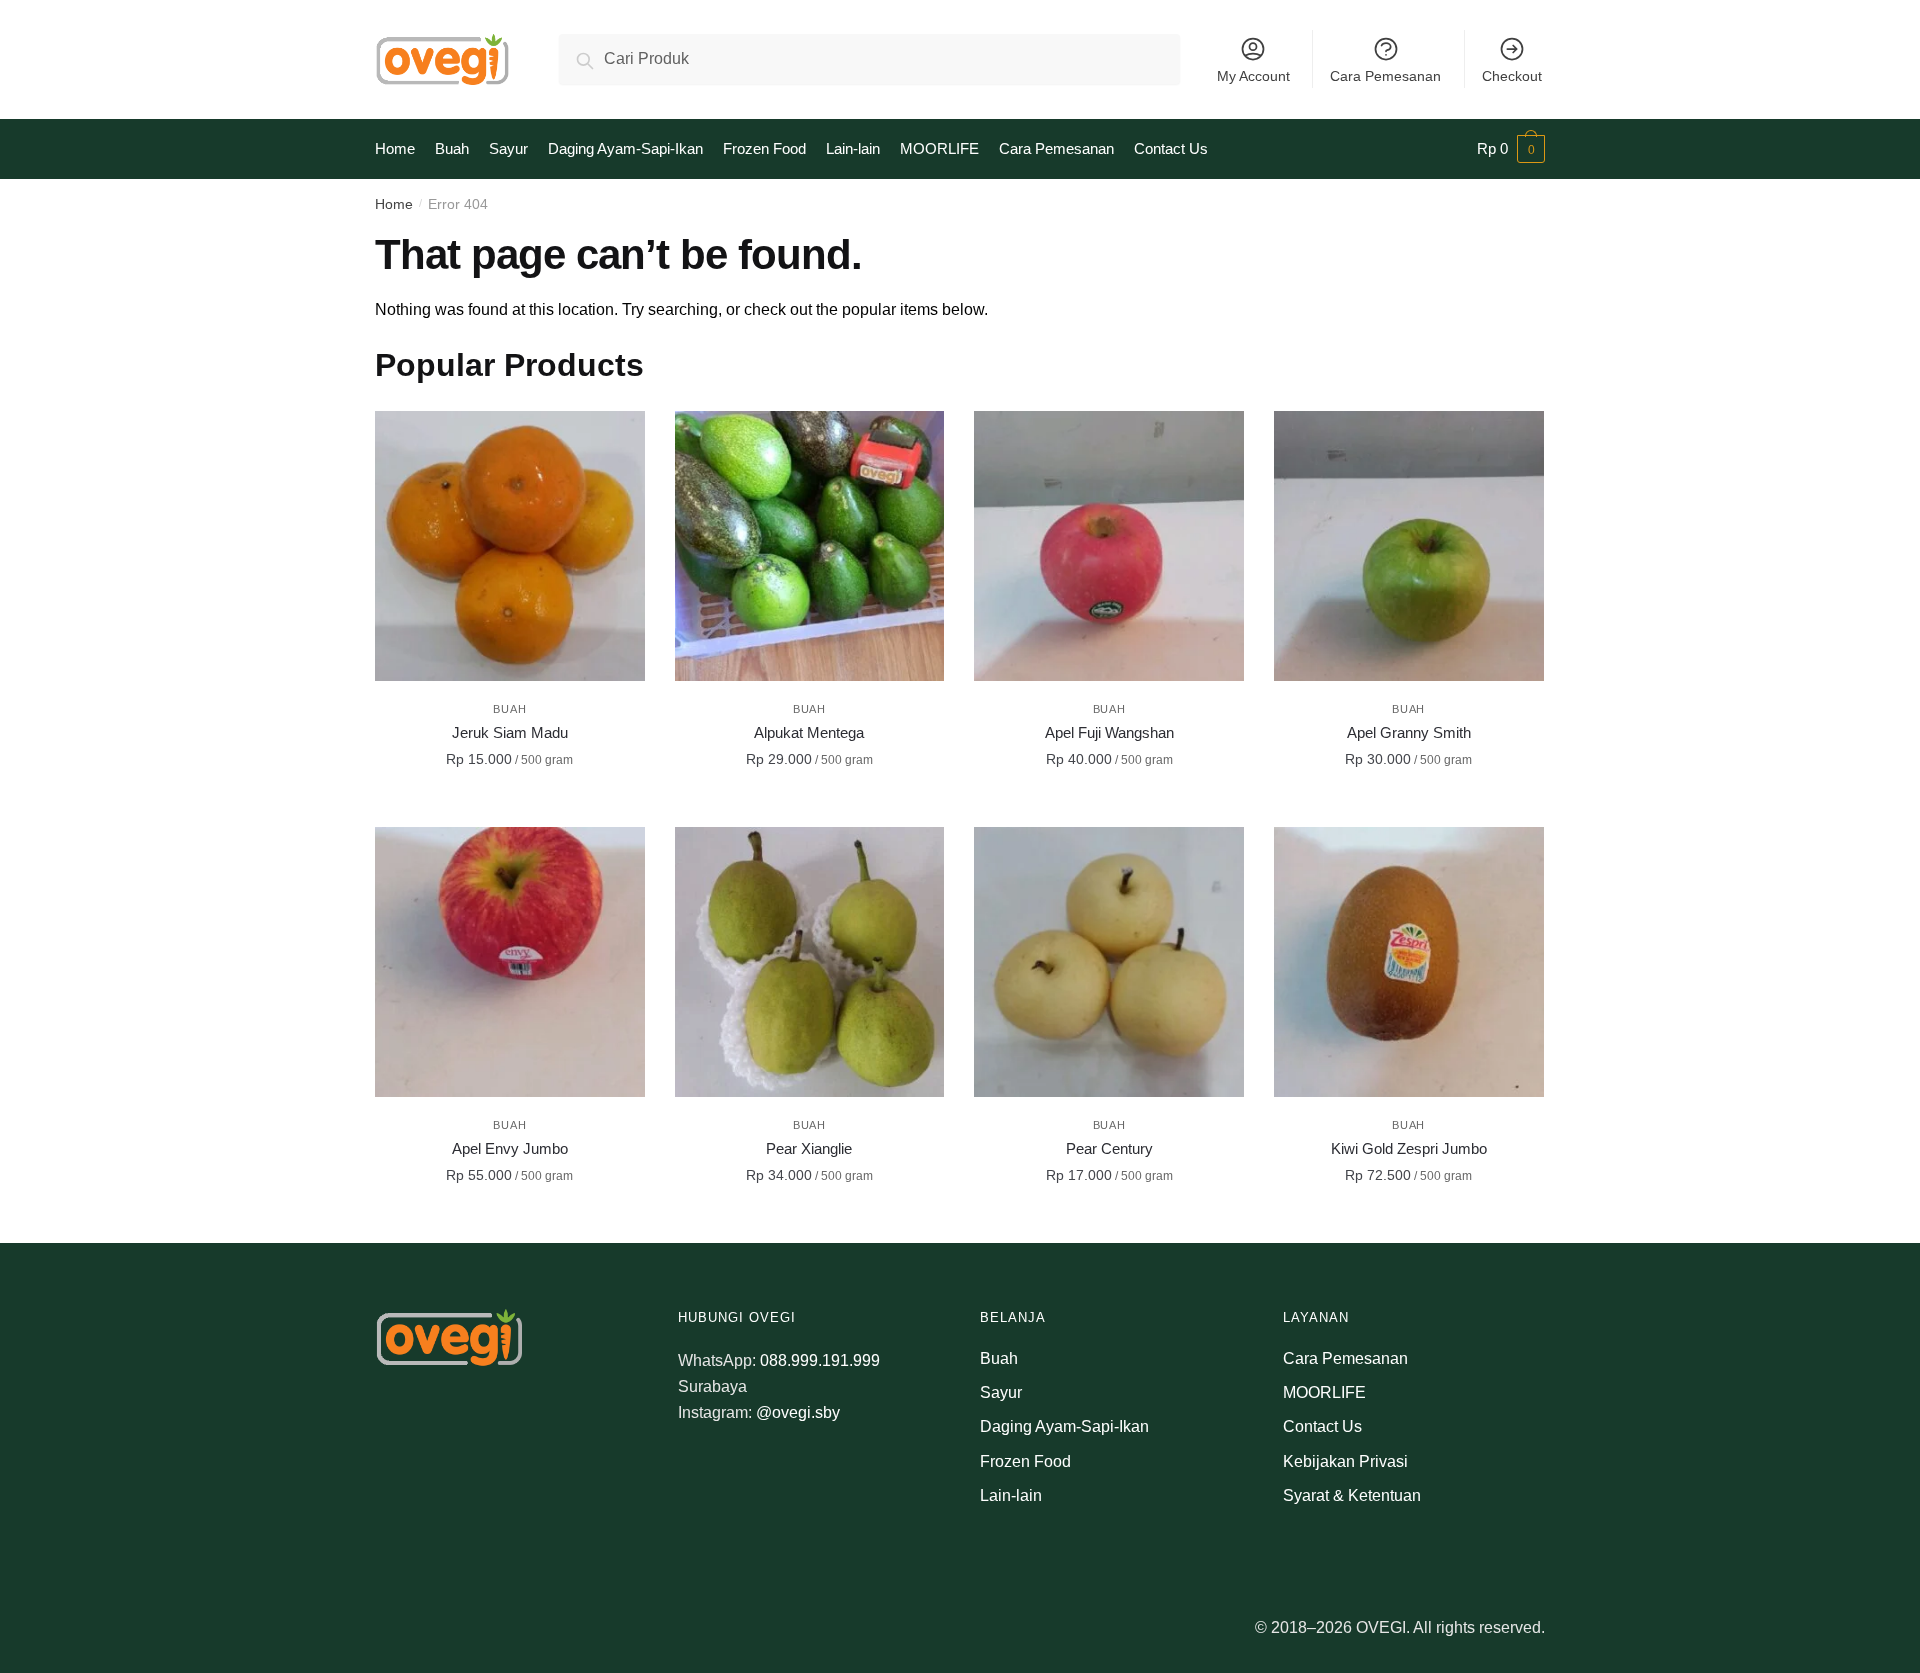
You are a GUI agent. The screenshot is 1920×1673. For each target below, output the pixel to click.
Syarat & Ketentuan (1352, 1495)
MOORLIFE (1324, 1392)
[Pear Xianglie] (810, 962)
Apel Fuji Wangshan (1109, 732)
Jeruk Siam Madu (510, 732)
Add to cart (510, 804)
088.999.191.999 (820, 1360)
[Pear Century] (1109, 962)
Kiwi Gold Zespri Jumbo (1409, 1148)
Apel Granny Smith (1409, 732)
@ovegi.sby (798, 1412)
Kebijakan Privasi (1345, 1461)
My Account (1253, 76)
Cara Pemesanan (1385, 76)
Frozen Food (1025, 1461)
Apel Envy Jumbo (510, 1148)
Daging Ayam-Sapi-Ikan (1064, 1426)
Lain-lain (1011, 1495)
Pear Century (1109, 1148)
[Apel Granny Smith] (1409, 546)
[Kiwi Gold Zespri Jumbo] (1409, 962)
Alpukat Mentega (809, 732)
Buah (509, 709)
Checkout (1512, 76)
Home (394, 204)
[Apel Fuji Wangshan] (1109, 546)
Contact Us (1322, 1426)
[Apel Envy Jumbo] (510, 962)
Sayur (1001, 1392)
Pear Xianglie (809, 1148)
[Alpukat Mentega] (810, 546)
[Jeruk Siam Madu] (510, 546)
